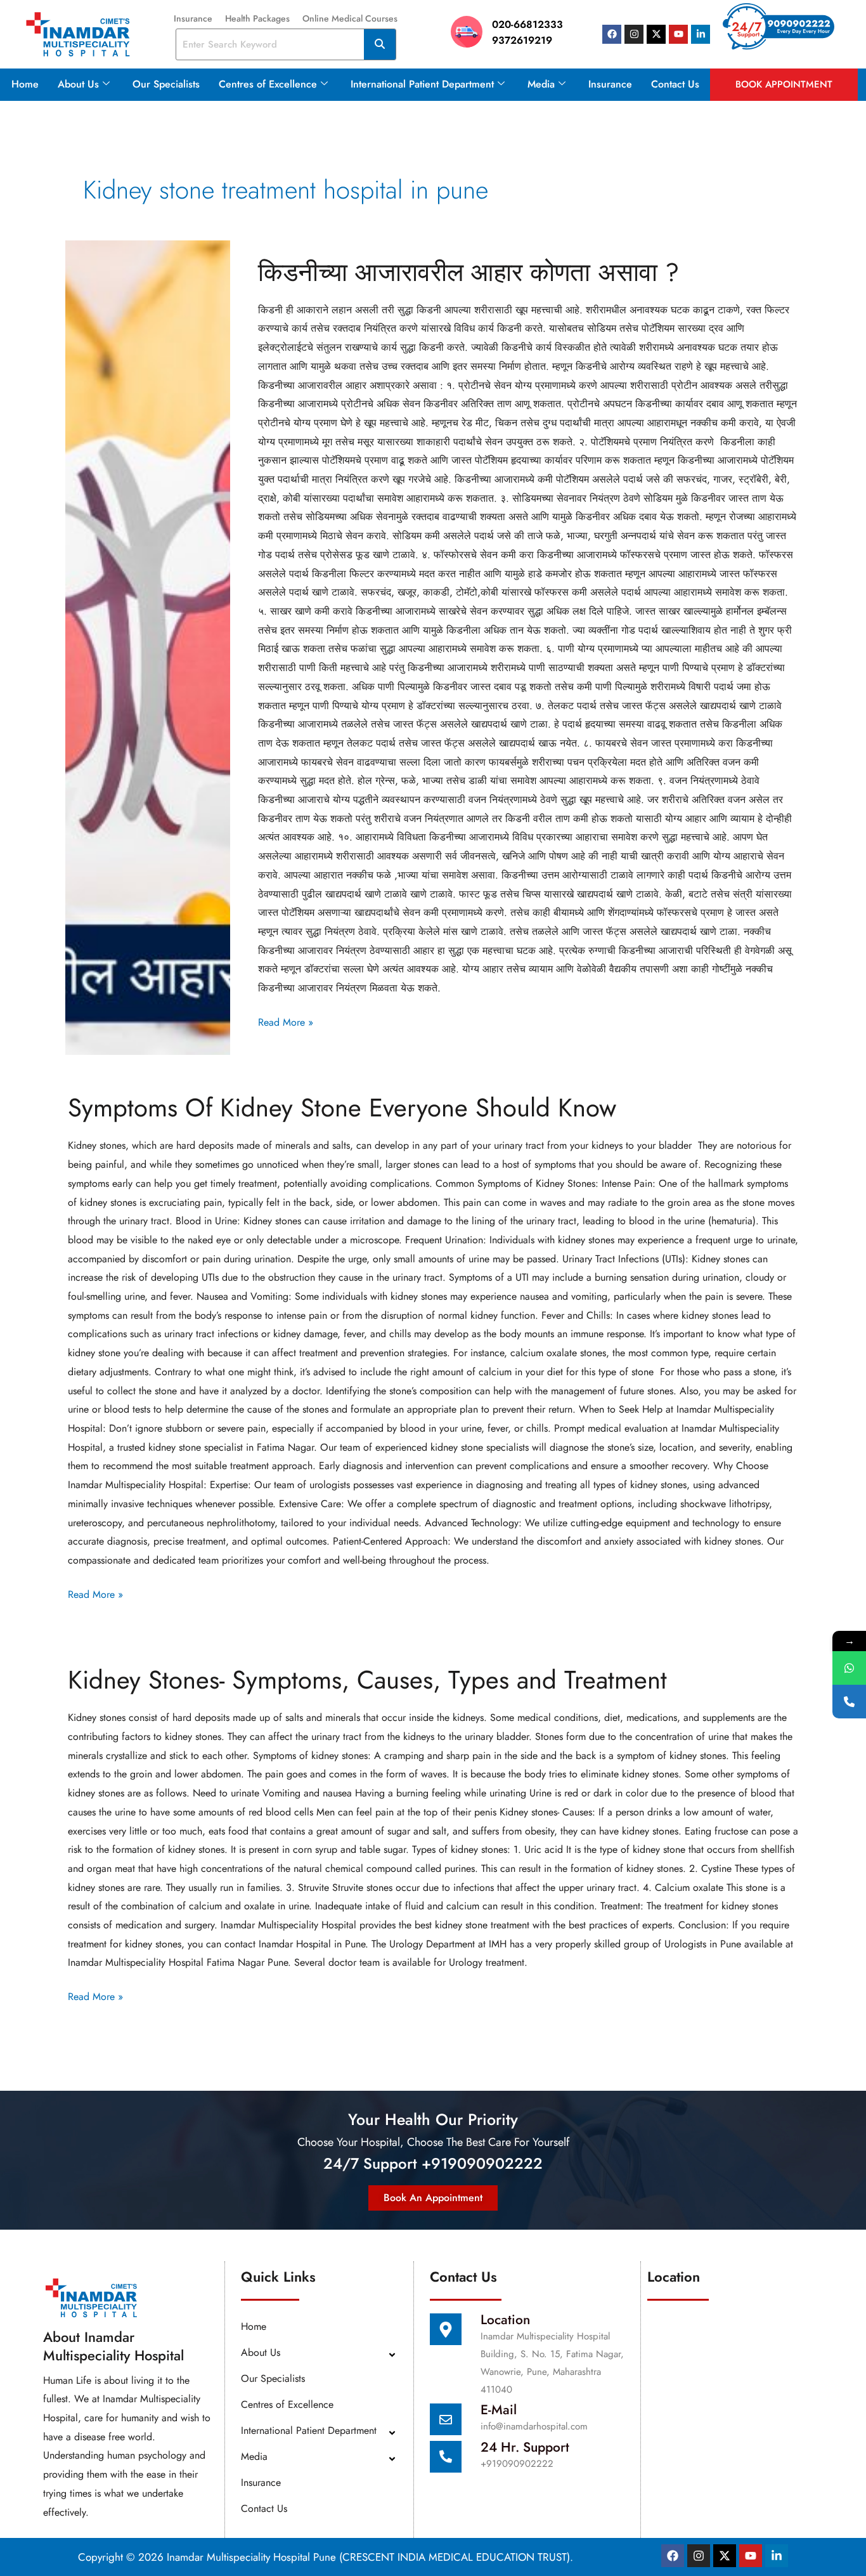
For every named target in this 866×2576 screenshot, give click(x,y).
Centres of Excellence (268, 84)
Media (541, 84)
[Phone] (849, 1702)
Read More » (286, 1021)
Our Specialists (166, 84)
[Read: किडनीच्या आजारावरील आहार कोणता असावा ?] (148, 648)
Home (25, 84)
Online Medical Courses (350, 18)
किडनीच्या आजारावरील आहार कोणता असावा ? (469, 272)
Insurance (193, 18)
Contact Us (675, 84)
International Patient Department (422, 84)
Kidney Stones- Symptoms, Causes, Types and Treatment (367, 1680)
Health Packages (257, 18)
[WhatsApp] (849, 1668)
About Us (78, 84)
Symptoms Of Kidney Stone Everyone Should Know (342, 1108)
